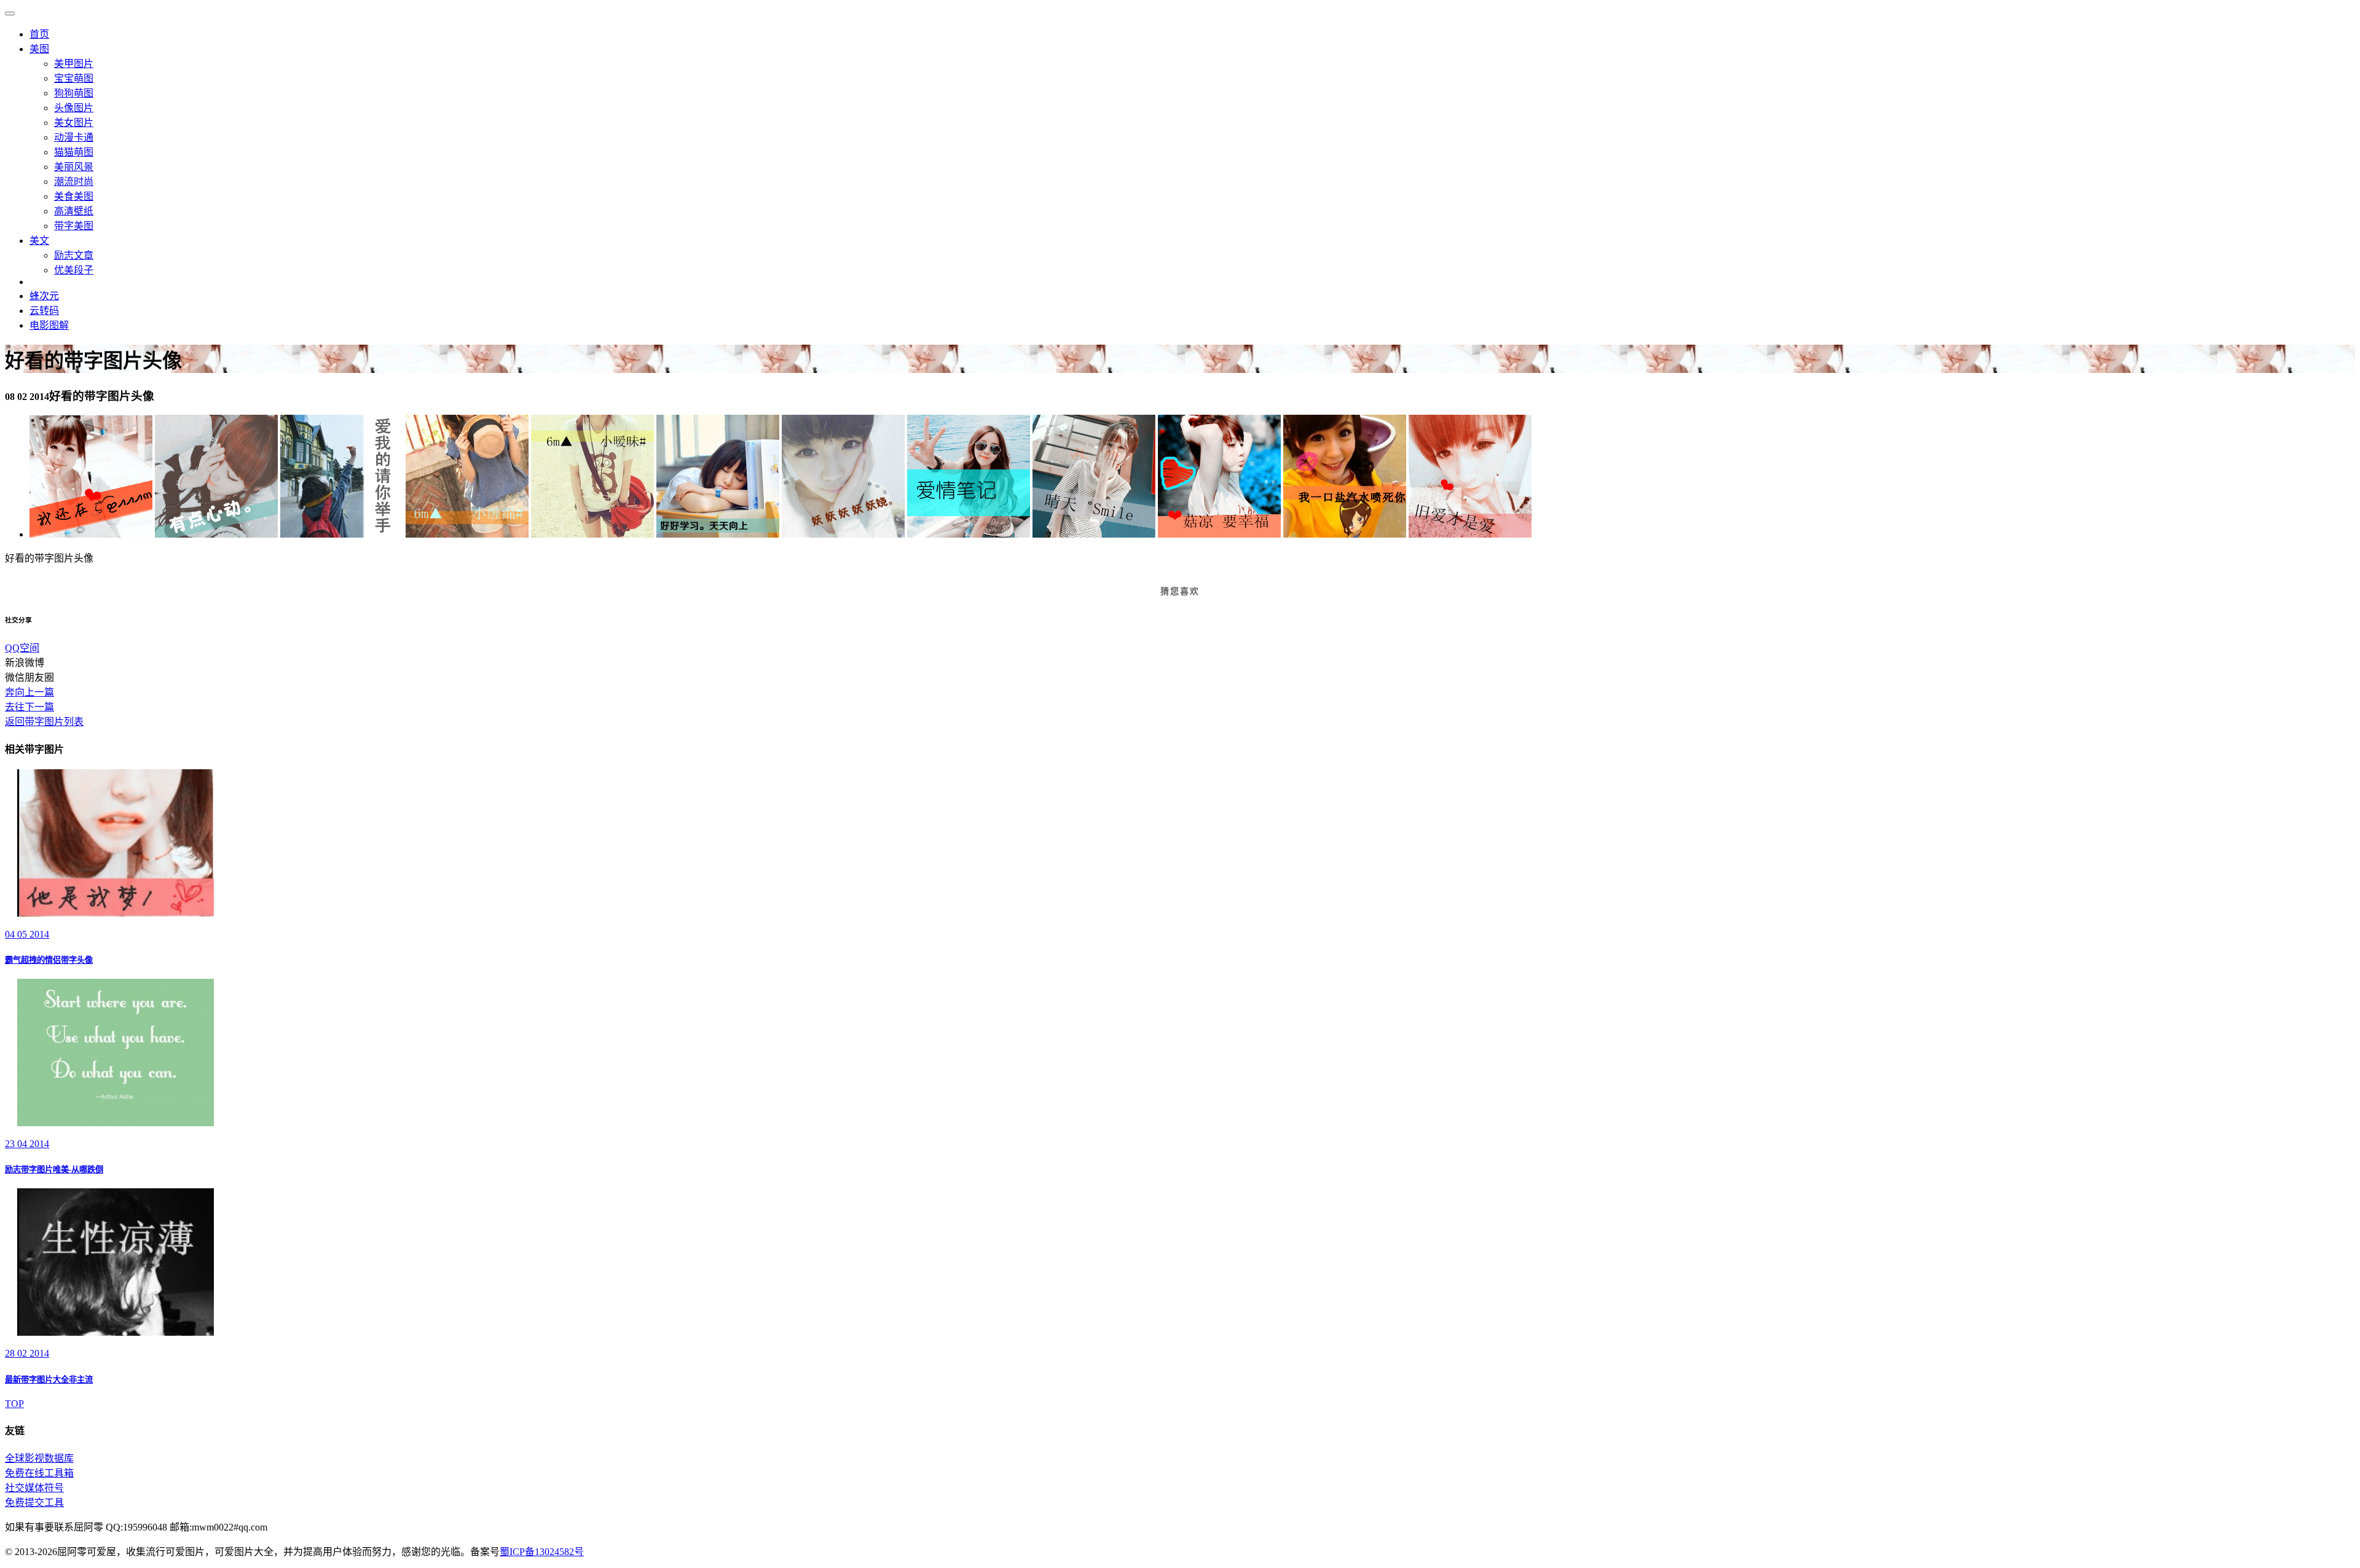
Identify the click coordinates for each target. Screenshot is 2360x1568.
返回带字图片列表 (44, 722)
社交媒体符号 (34, 1488)
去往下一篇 (29, 707)
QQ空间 (22, 648)
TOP (14, 1404)
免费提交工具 (34, 1503)
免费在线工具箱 (39, 1473)
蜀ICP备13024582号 (542, 1552)
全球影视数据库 (39, 1458)
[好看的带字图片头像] (91, 534)
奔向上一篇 (29, 692)
